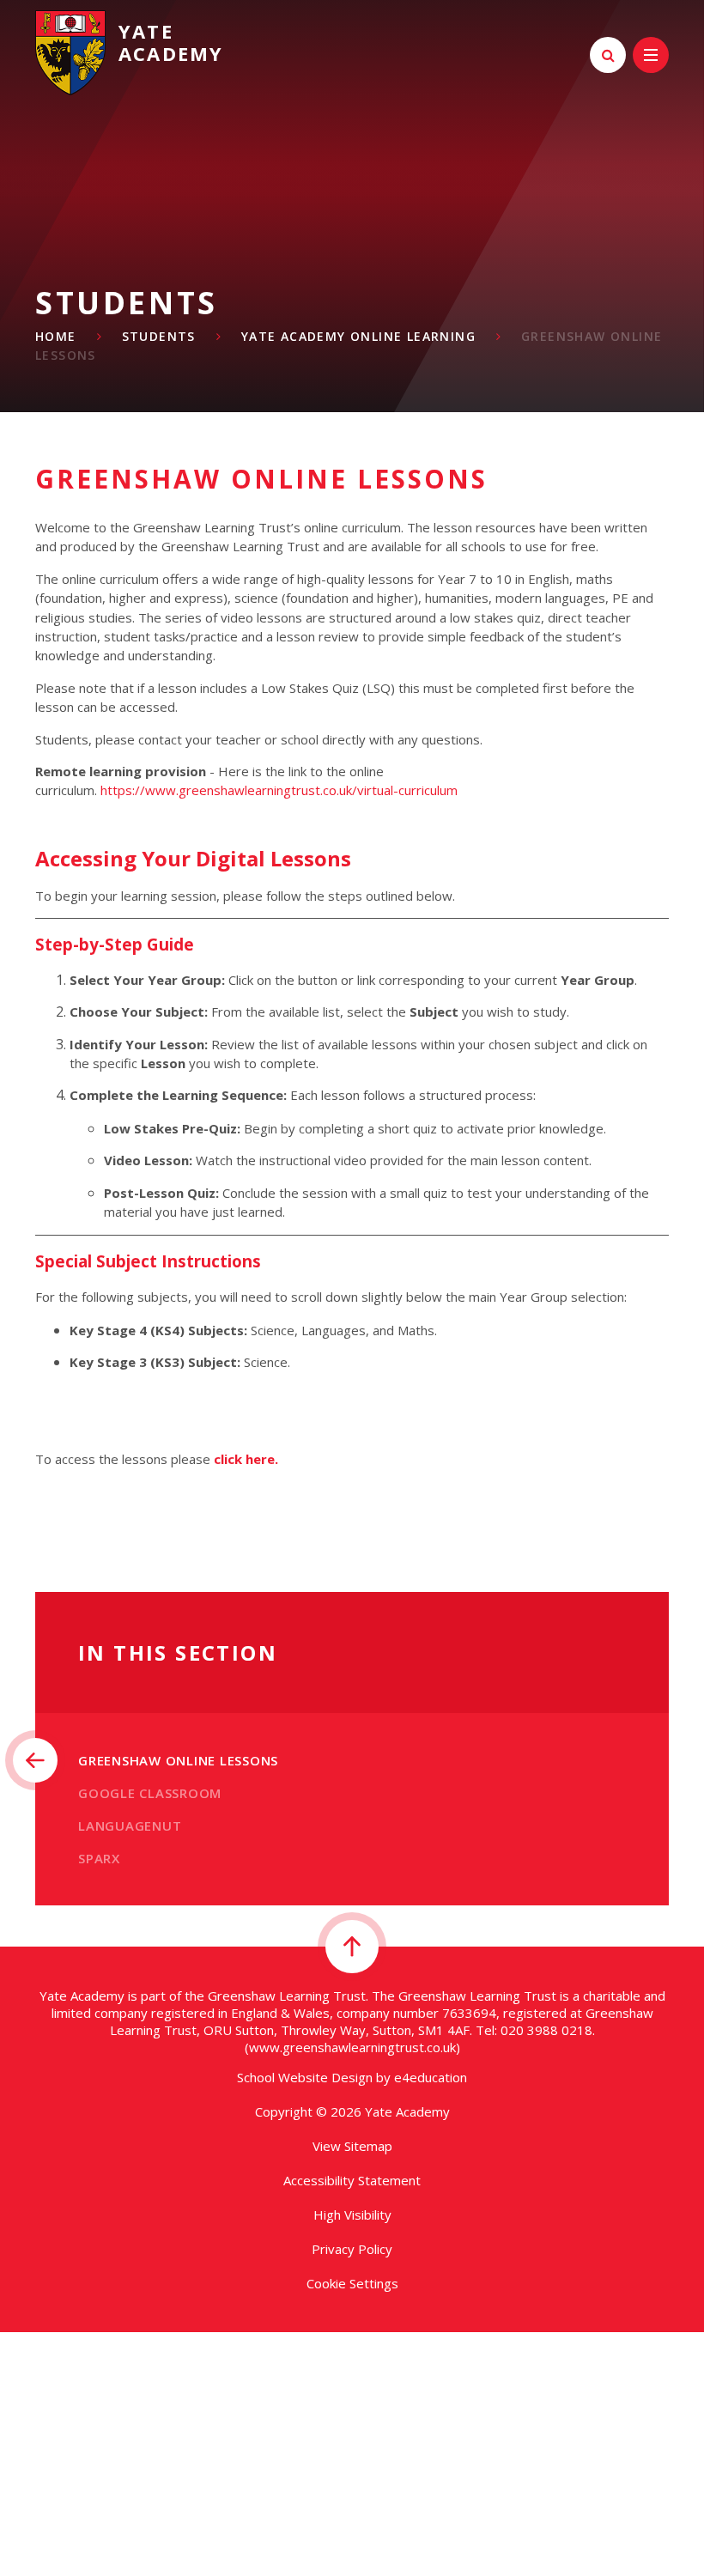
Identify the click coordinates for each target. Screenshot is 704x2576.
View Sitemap (352, 2146)
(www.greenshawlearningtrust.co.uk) (352, 2047)
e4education (431, 2077)
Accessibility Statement (352, 2180)
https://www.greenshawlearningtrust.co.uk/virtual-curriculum (279, 790)
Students (159, 336)
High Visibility (352, 2215)
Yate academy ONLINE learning (358, 336)
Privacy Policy (352, 2249)
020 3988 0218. (548, 2030)
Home (56, 336)
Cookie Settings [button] (352, 2283)
